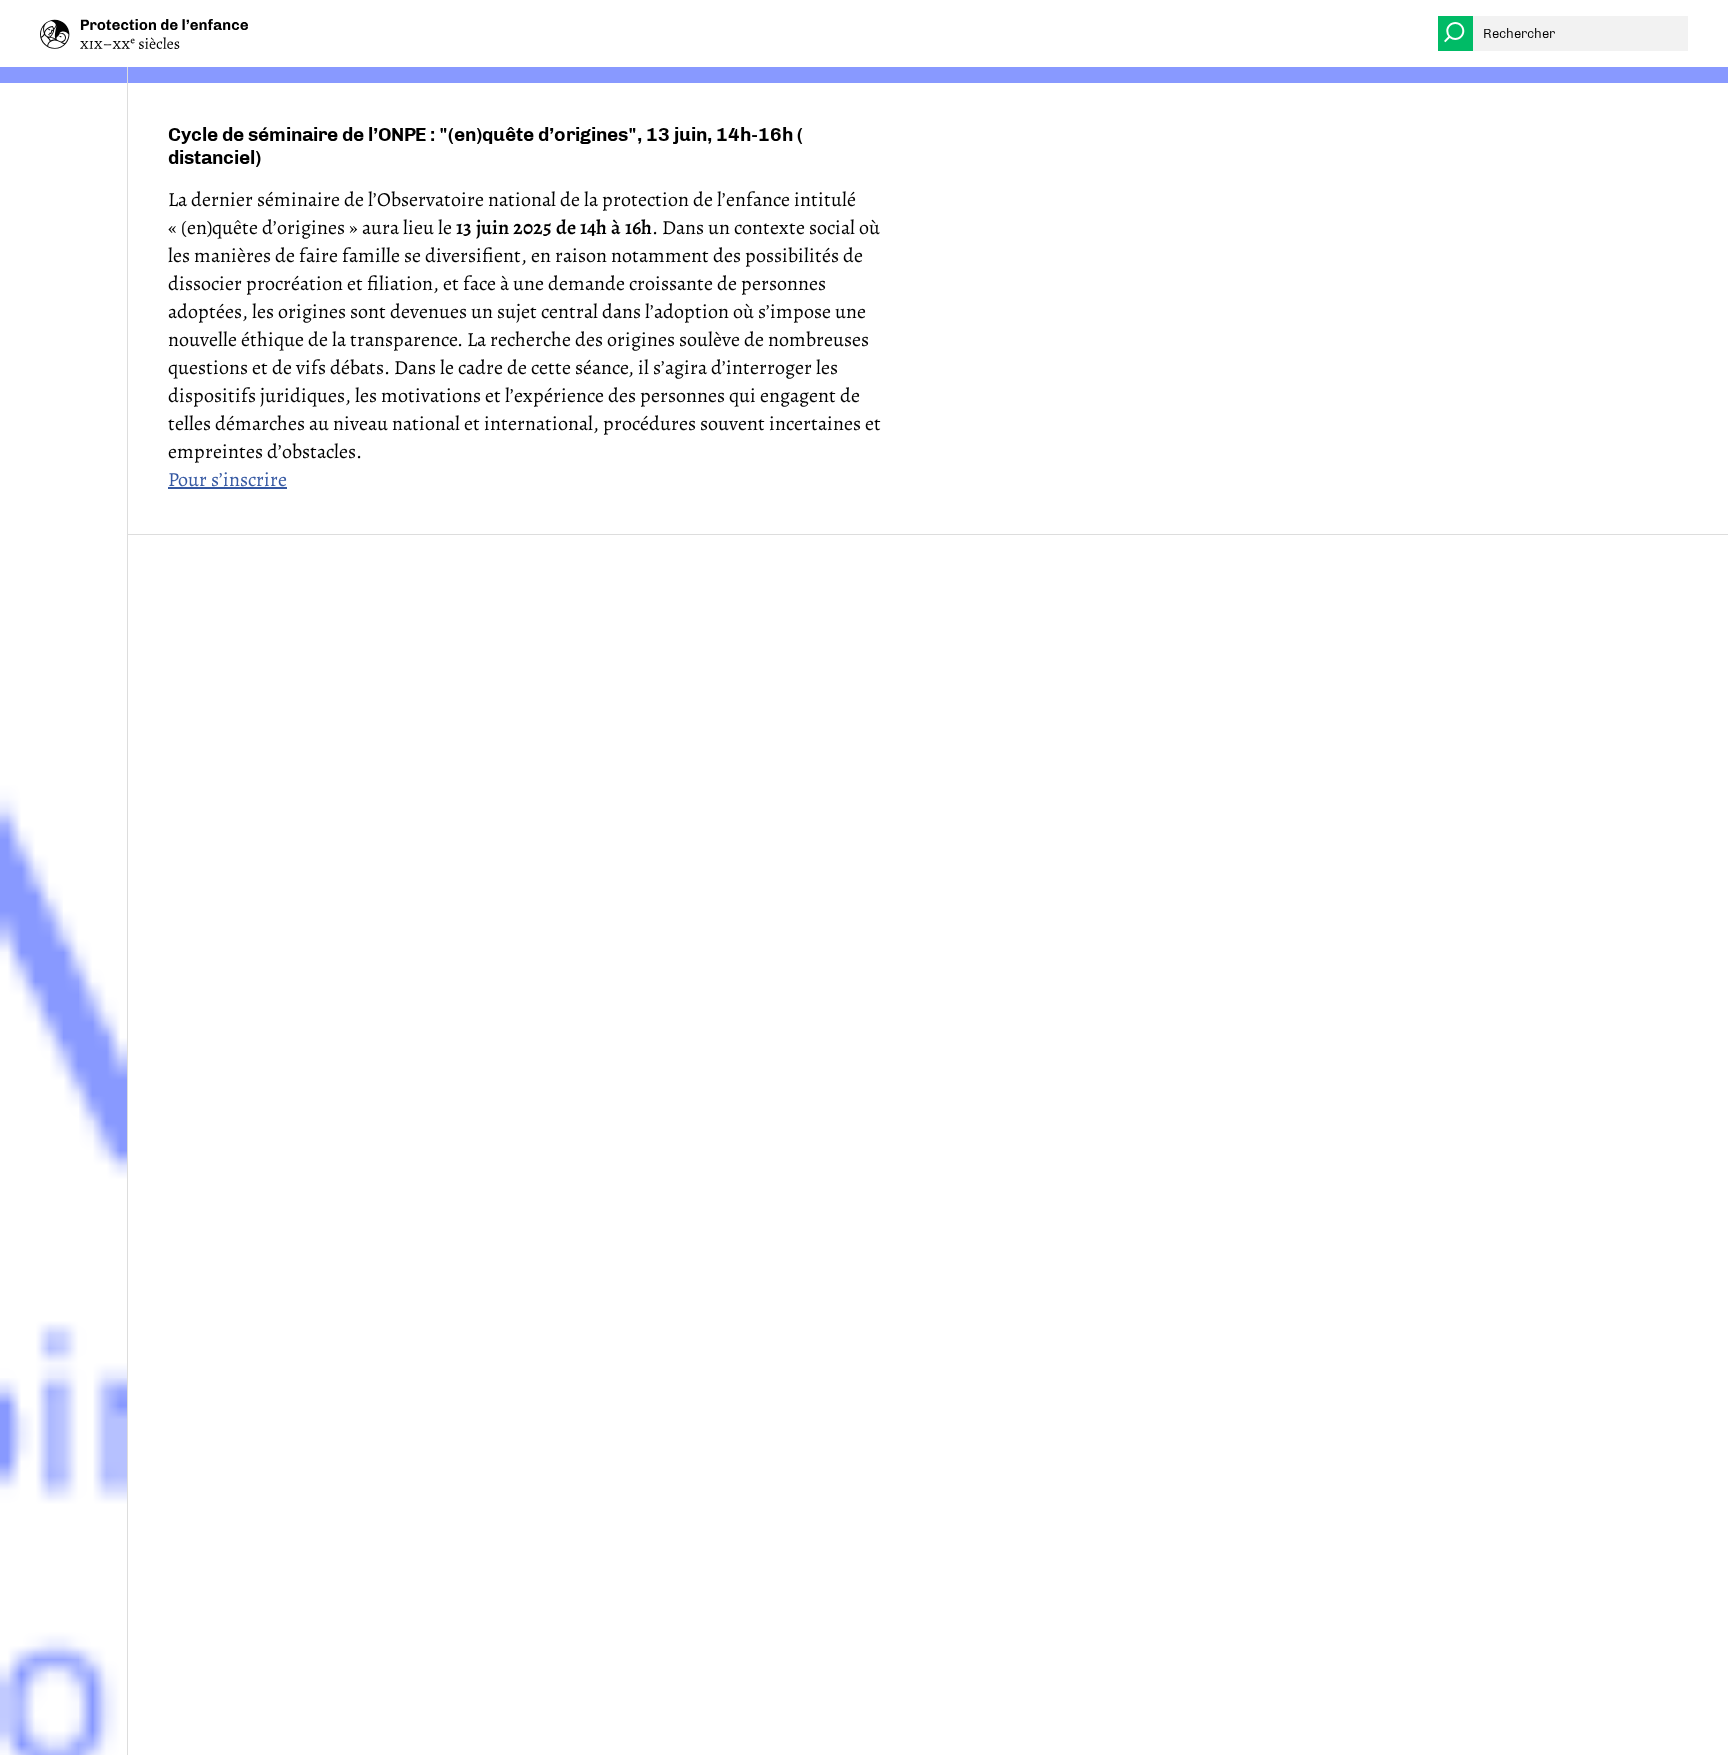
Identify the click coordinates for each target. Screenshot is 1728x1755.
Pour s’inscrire (227, 479)
